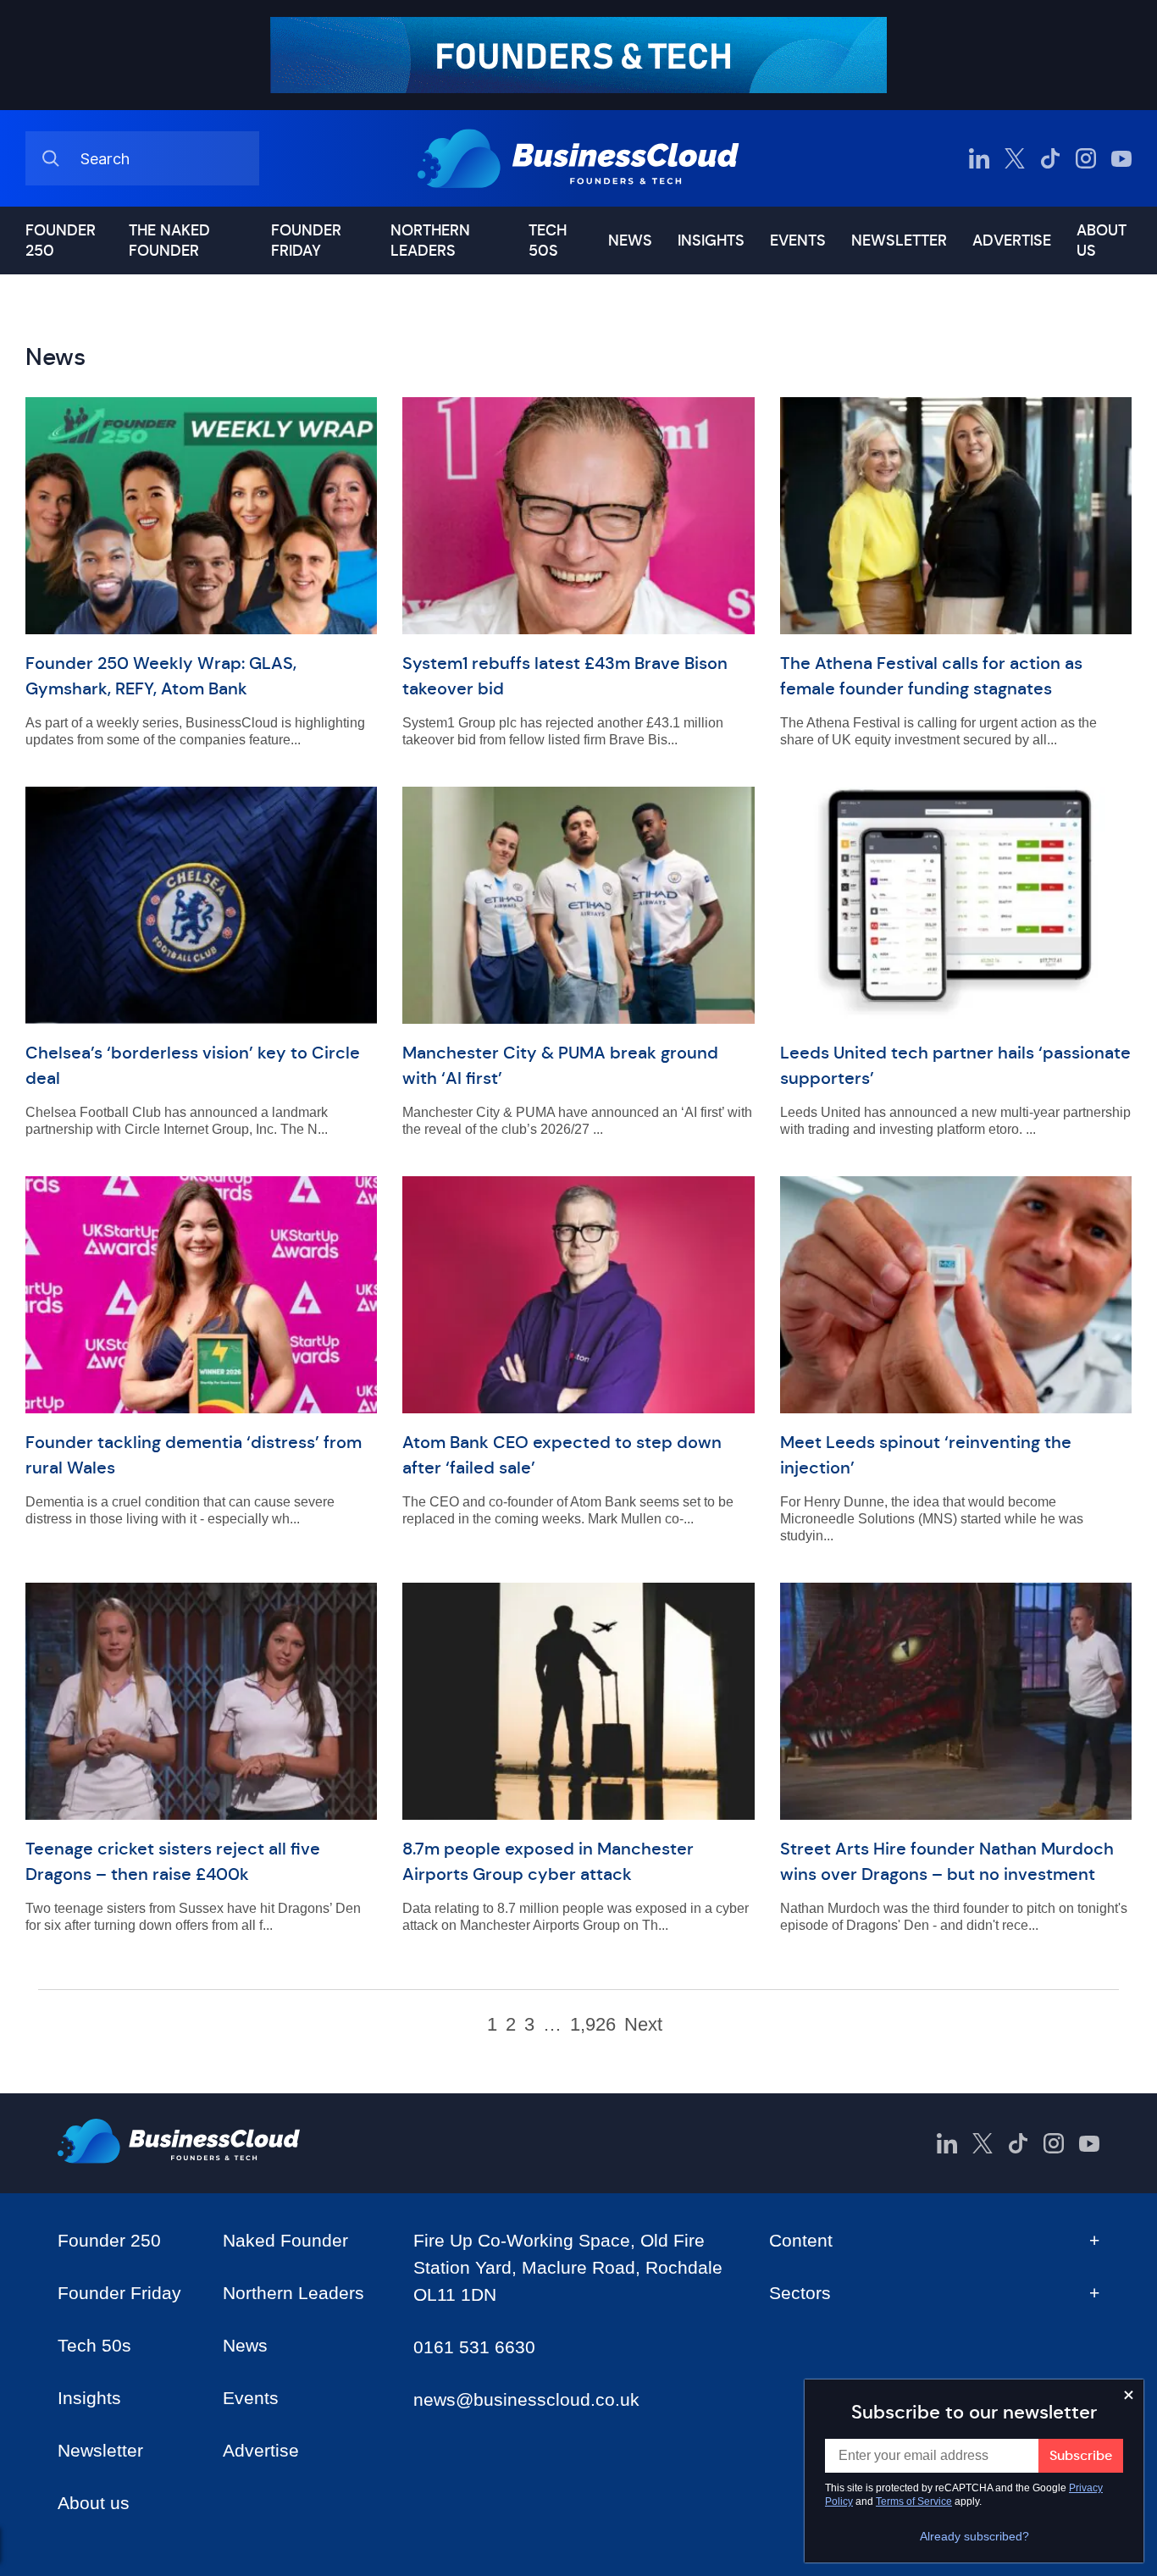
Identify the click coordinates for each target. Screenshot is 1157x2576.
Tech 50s (548, 240)
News (630, 240)
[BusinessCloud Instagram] (1086, 158)
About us (1102, 240)
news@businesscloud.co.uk (526, 2399)
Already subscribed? (974, 2536)
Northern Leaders (430, 240)
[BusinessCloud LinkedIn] (979, 158)
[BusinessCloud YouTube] (1121, 158)
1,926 (593, 2025)
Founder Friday (306, 240)
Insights (711, 240)
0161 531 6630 (474, 2347)
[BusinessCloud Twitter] (1015, 158)
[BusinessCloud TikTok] (1050, 158)
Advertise (1012, 240)
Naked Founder (285, 2240)
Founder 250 (61, 240)
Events (798, 240)
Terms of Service (914, 2501)
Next (643, 2025)
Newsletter (899, 240)
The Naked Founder (169, 240)
